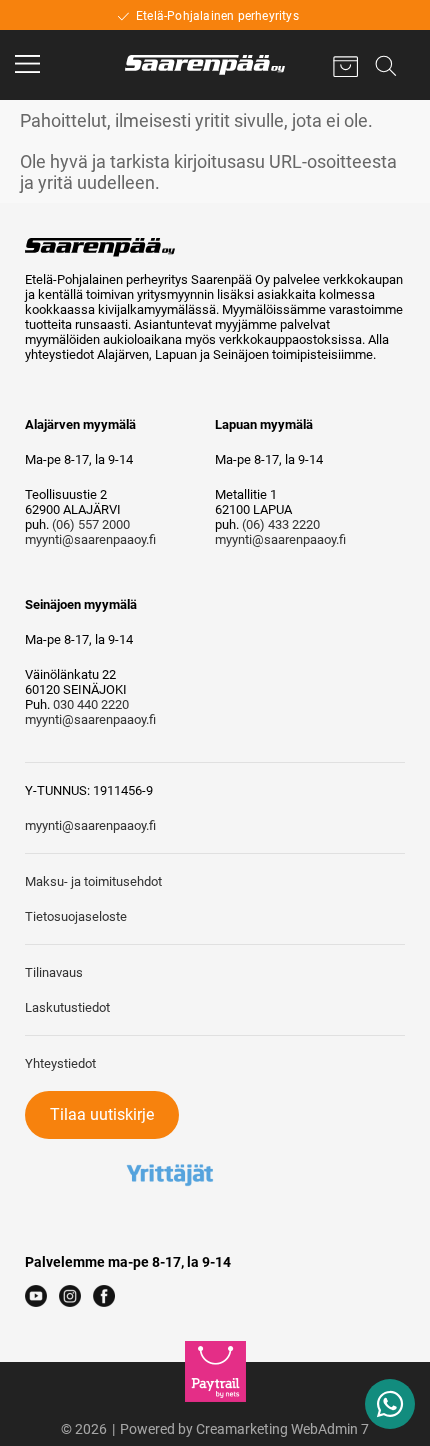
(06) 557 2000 (91, 524)
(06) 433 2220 (281, 524)
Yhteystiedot (60, 1063)
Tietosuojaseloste (76, 916)
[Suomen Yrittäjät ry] (170, 1146)
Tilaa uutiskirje (102, 1114)
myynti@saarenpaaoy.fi (90, 539)
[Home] (205, 65)
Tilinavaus (54, 972)
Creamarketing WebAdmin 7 (282, 1429)
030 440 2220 (91, 704)
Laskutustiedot (67, 1007)
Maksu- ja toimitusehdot (93, 881)
